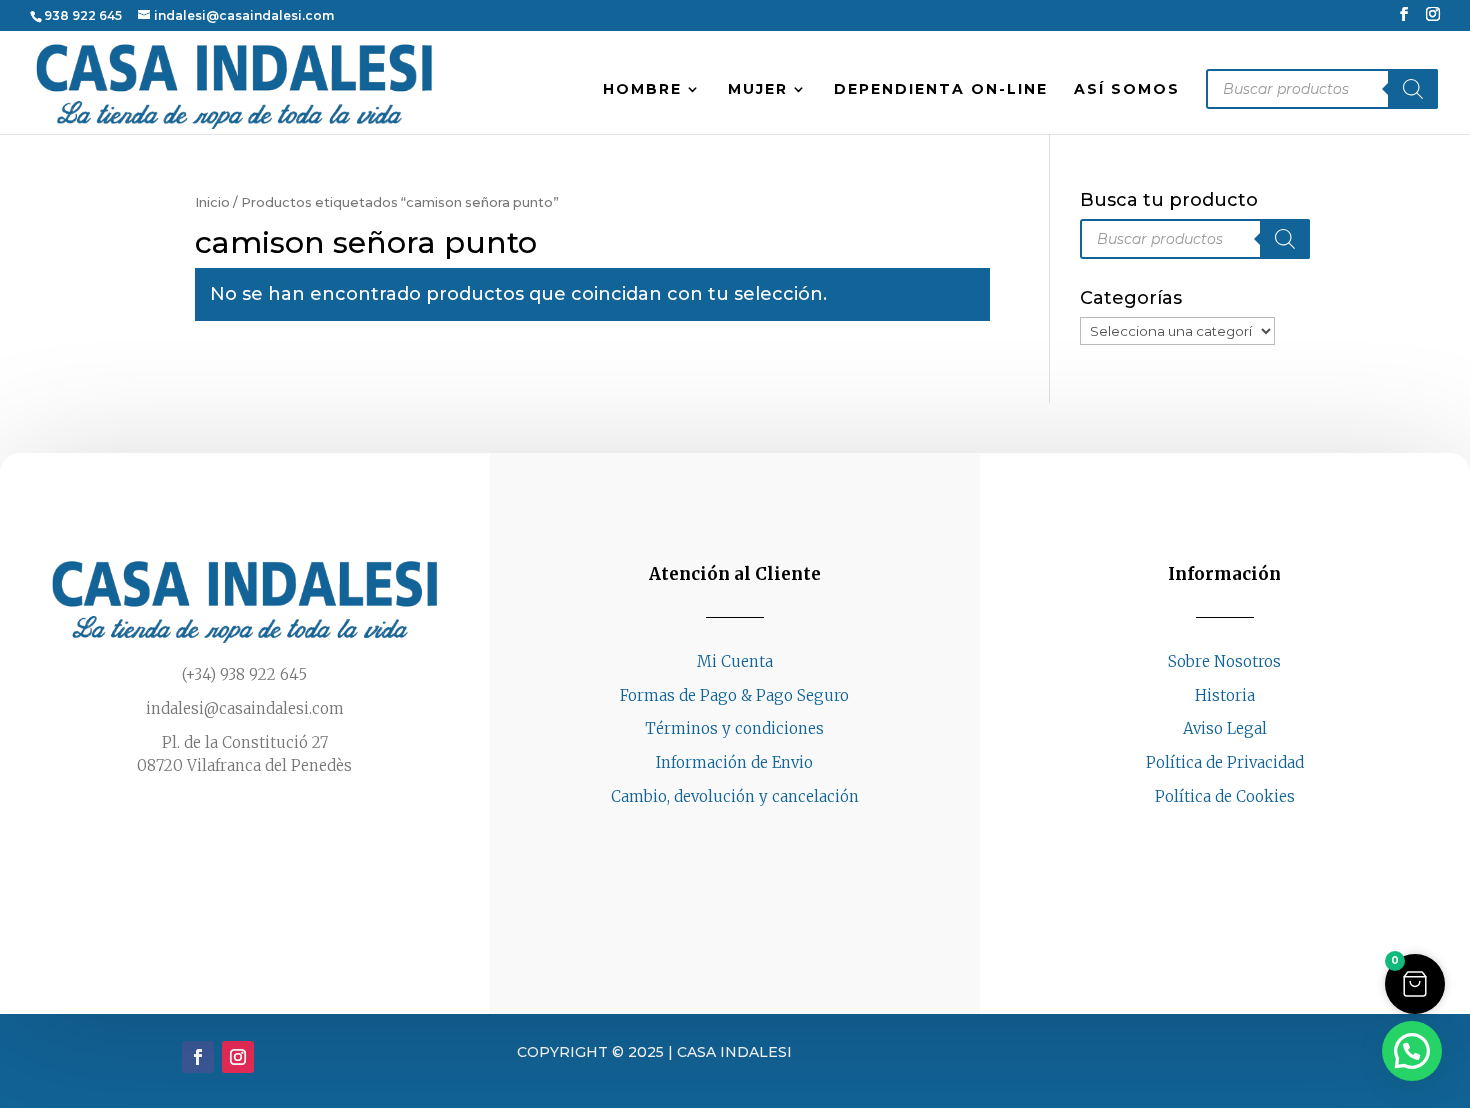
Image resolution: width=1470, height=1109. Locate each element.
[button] (1415, 984)
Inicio (212, 202)
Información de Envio (734, 762)
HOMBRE (642, 90)
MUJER (758, 90)
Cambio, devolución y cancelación (735, 796)
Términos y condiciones (734, 728)
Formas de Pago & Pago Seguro (734, 695)
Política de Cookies (1225, 796)
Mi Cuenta (735, 661)
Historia (1225, 695)
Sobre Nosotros (1224, 661)
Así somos (1127, 90)
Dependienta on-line (941, 90)
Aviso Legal (1225, 728)
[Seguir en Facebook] (1205, 835)
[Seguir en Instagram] (1245, 835)
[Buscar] (1413, 89)
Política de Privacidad (1225, 762)
